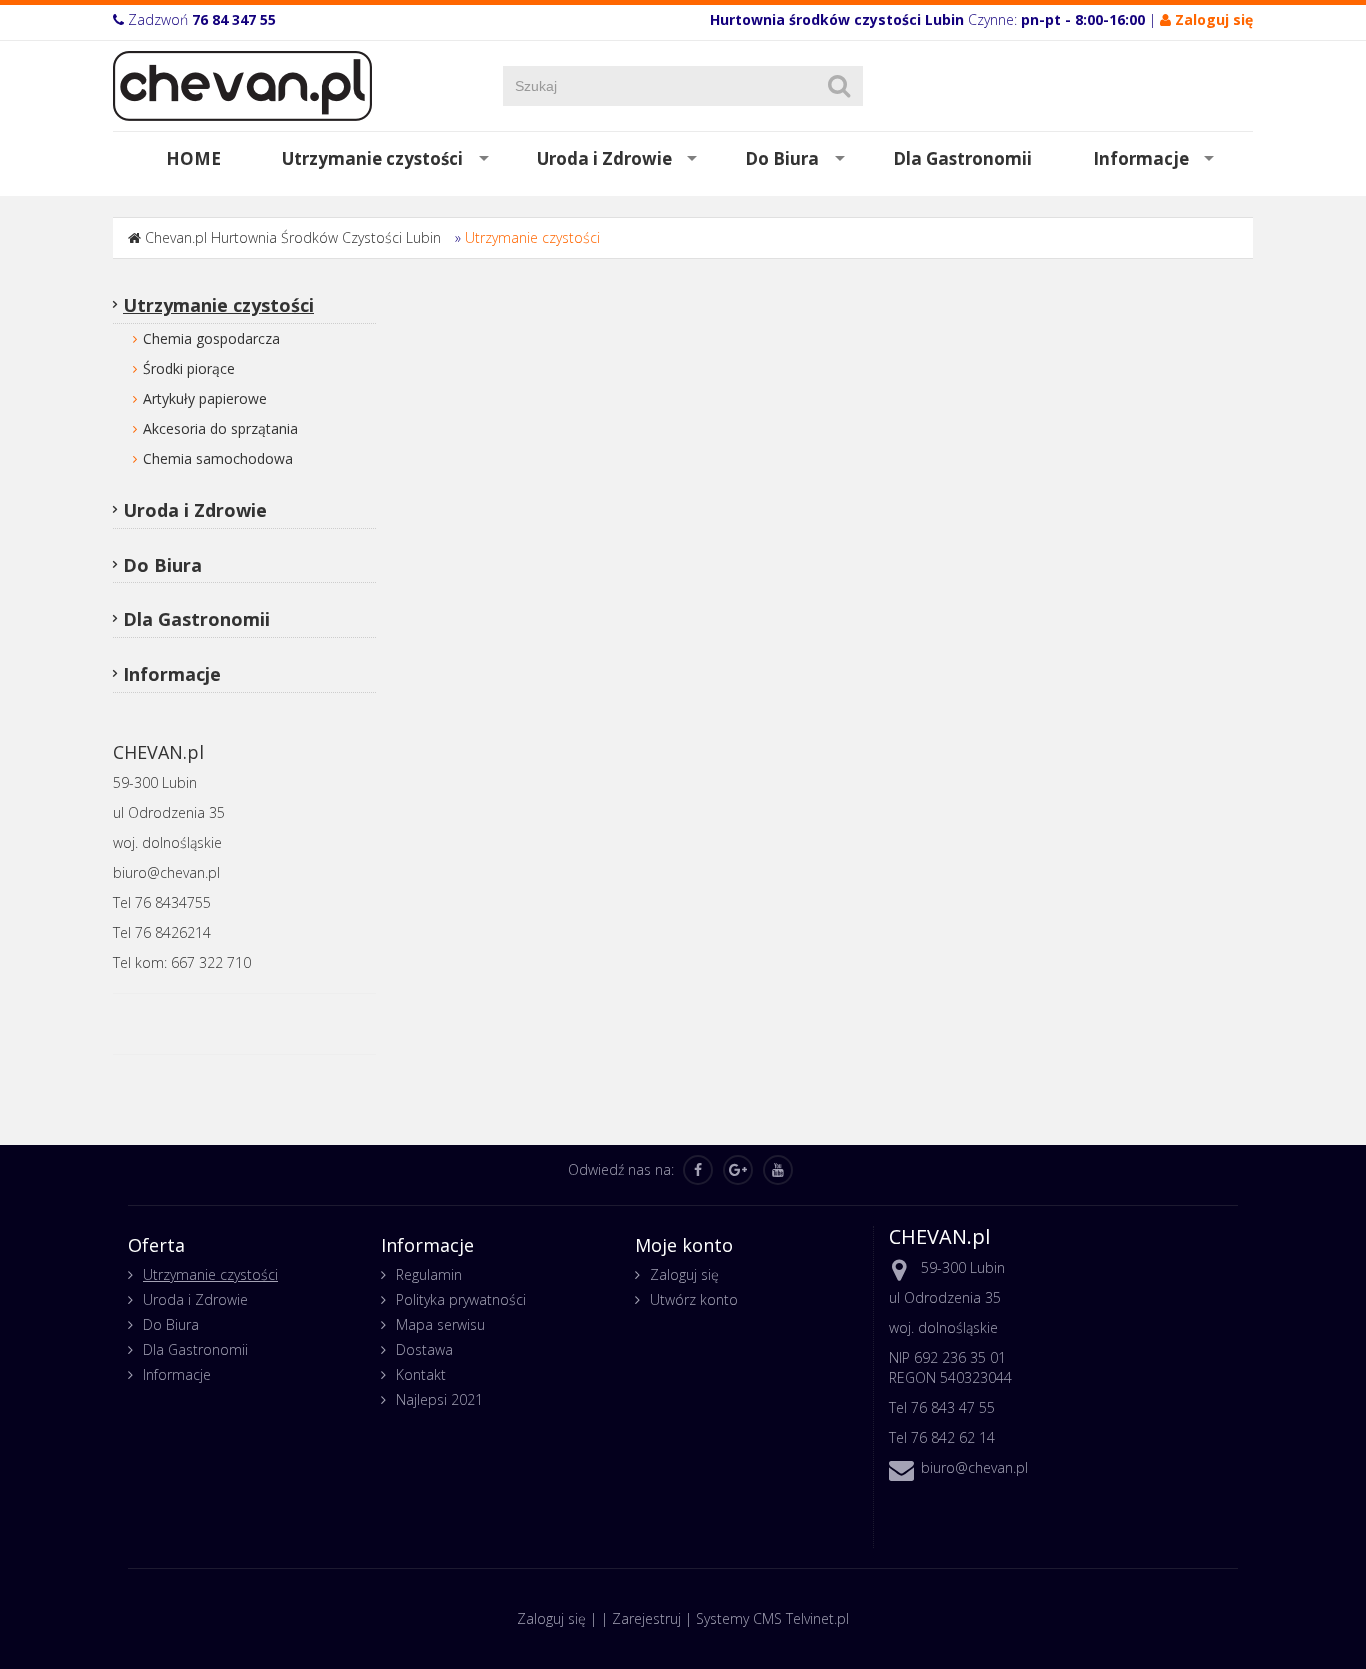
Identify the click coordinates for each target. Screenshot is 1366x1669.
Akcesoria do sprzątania (220, 428)
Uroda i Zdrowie (604, 158)
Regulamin (429, 1274)
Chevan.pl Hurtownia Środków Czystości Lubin (293, 237)
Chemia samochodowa (218, 458)
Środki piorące (189, 368)
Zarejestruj (646, 1618)
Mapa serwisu (440, 1324)
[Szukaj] (839, 86)
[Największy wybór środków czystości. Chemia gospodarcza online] (242, 84)
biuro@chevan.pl (974, 1467)
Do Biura (782, 158)
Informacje (1141, 158)
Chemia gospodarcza (211, 338)
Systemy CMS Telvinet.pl (772, 1618)
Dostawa (424, 1349)
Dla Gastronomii (962, 158)
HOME (193, 158)
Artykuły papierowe (205, 398)
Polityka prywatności (461, 1299)
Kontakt (421, 1374)
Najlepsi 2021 (439, 1399)
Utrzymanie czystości (372, 158)
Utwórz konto (694, 1299)
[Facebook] (698, 1170)
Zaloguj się (684, 1274)
